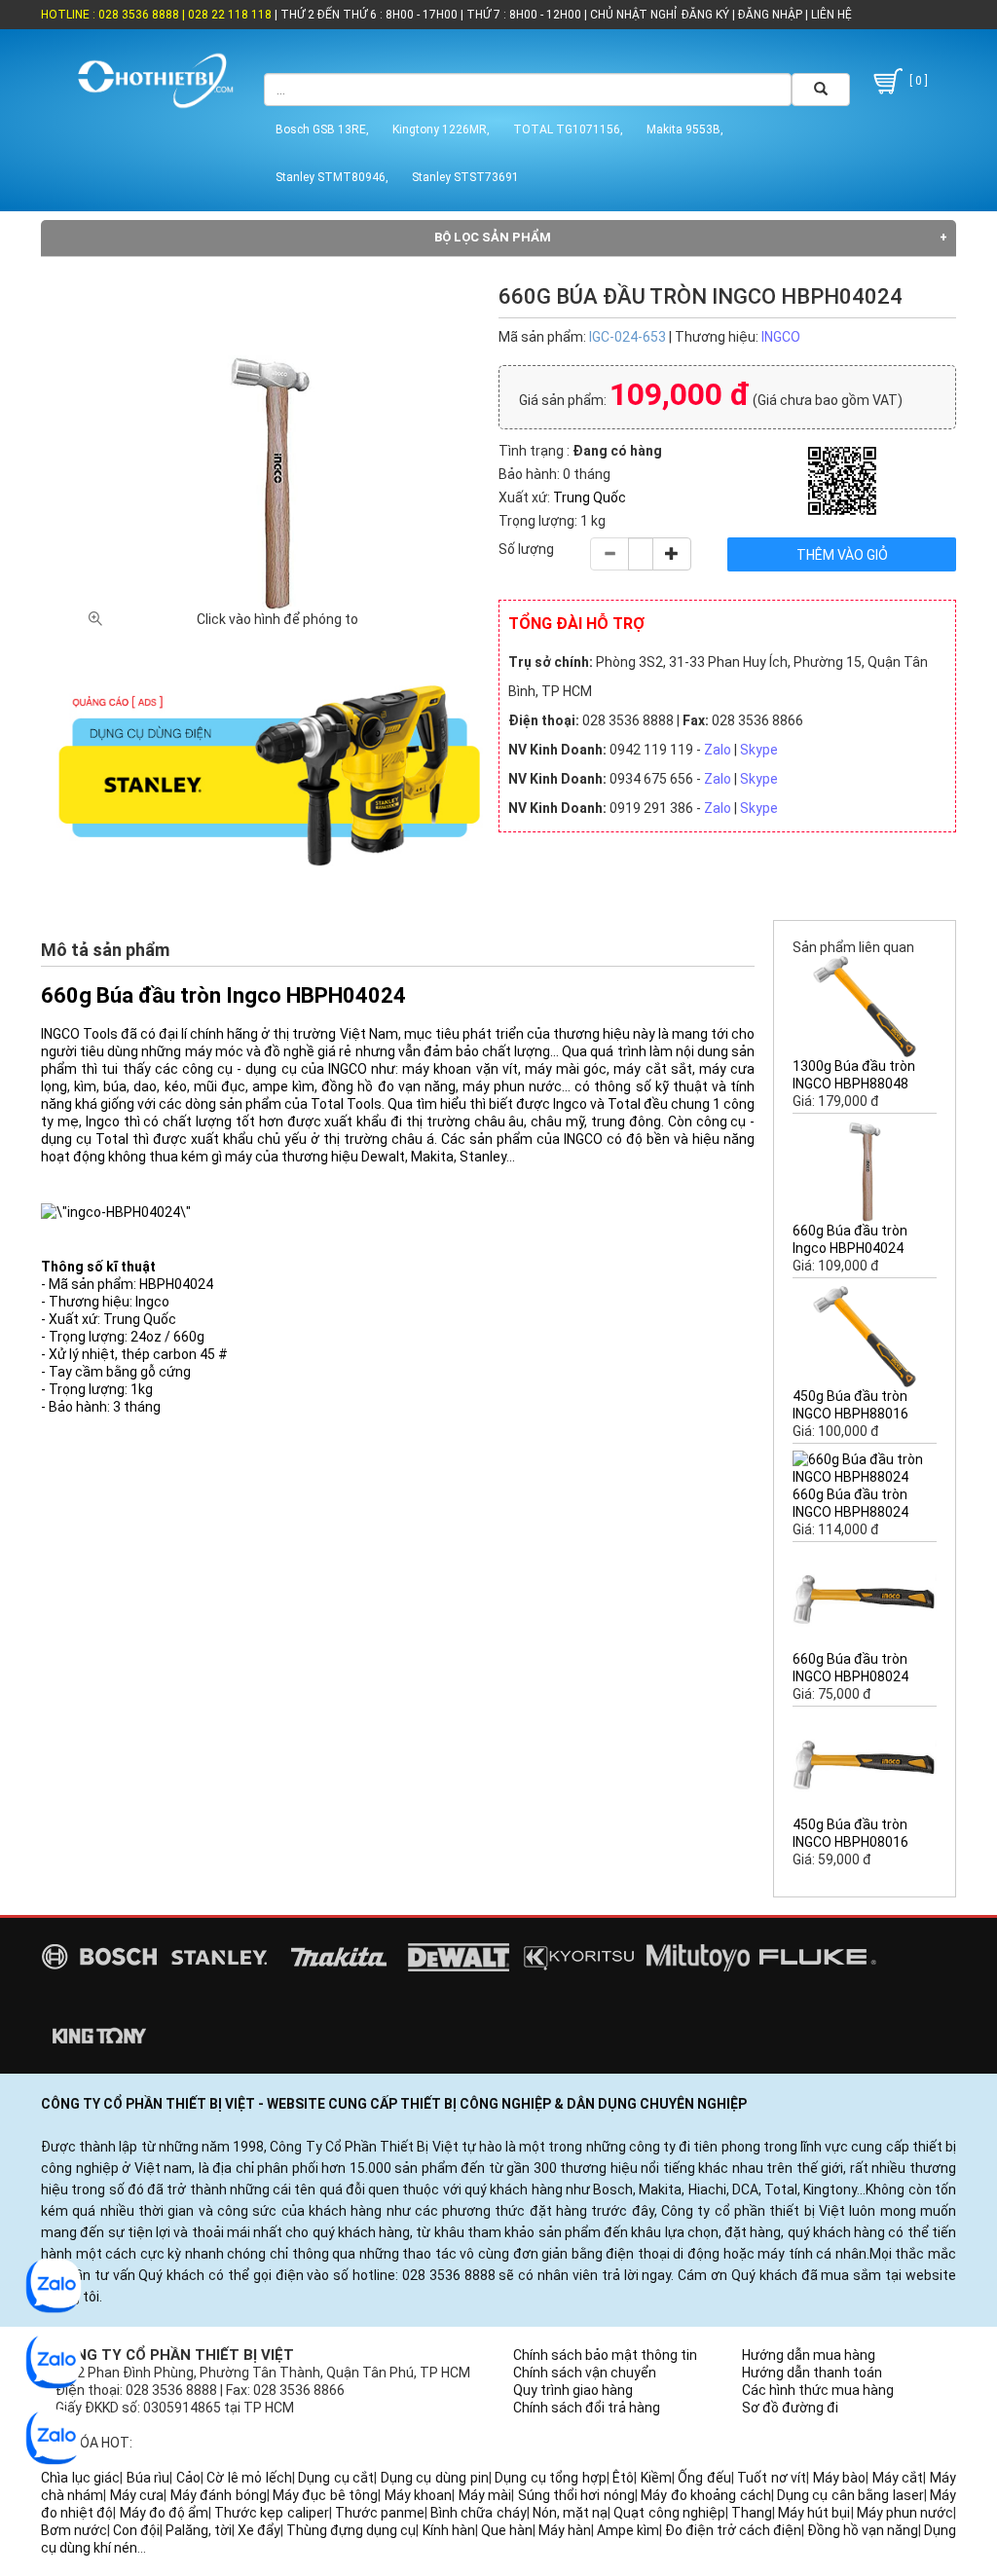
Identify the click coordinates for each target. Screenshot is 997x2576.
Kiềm (656, 2478)
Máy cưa (137, 2495)
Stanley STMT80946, (332, 177)
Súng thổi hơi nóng (576, 2495)
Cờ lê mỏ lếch (249, 2478)
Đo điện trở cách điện (733, 2530)
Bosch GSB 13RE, (322, 129)
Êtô (623, 2478)
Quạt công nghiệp (669, 2513)
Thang (752, 2513)
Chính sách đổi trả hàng (587, 2408)
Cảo (188, 2478)
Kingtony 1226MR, (441, 129)
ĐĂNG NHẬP (770, 15)
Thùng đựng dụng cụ (351, 2530)
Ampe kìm (628, 2530)
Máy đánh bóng (219, 2495)
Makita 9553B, (685, 129)
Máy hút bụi (814, 2513)
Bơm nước (74, 2530)
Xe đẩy (259, 2530)
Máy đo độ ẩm (165, 2513)
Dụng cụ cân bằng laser (850, 2495)
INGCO (781, 337)
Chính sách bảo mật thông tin (605, 2355)
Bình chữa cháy (478, 2513)
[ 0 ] (917, 81)
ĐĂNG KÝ (705, 15)
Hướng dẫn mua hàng (809, 2355)
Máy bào (840, 2478)
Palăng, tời (199, 2530)
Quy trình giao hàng (573, 2390)
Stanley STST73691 (465, 177)
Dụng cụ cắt (336, 2478)
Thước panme (380, 2513)
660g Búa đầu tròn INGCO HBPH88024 (850, 1503)
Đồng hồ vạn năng (863, 2530)
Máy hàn (565, 2530)
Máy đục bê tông (325, 2495)
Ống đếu (704, 2478)
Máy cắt (898, 2478)
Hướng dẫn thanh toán (812, 2373)
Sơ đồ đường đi (790, 2408)
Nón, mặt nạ (570, 2513)
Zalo (718, 750)
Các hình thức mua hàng (818, 2390)
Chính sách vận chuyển (585, 2373)
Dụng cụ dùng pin (435, 2478)
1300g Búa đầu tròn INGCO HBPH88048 (854, 1075)
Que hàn (507, 2530)
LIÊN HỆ (830, 15)
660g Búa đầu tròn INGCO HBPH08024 (850, 1668)
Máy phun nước (905, 2513)
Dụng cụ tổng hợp (551, 2478)
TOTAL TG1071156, (568, 129)
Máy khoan (418, 2495)
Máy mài (485, 2495)
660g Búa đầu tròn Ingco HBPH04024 (850, 1239)
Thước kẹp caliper (271, 2513)
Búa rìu (148, 2478)
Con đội (136, 2530)
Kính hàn (449, 2530)
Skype (759, 750)
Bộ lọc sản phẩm (493, 237)
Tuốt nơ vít (772, 2478)
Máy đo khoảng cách (705, 2495)
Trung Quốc (590, 497)
